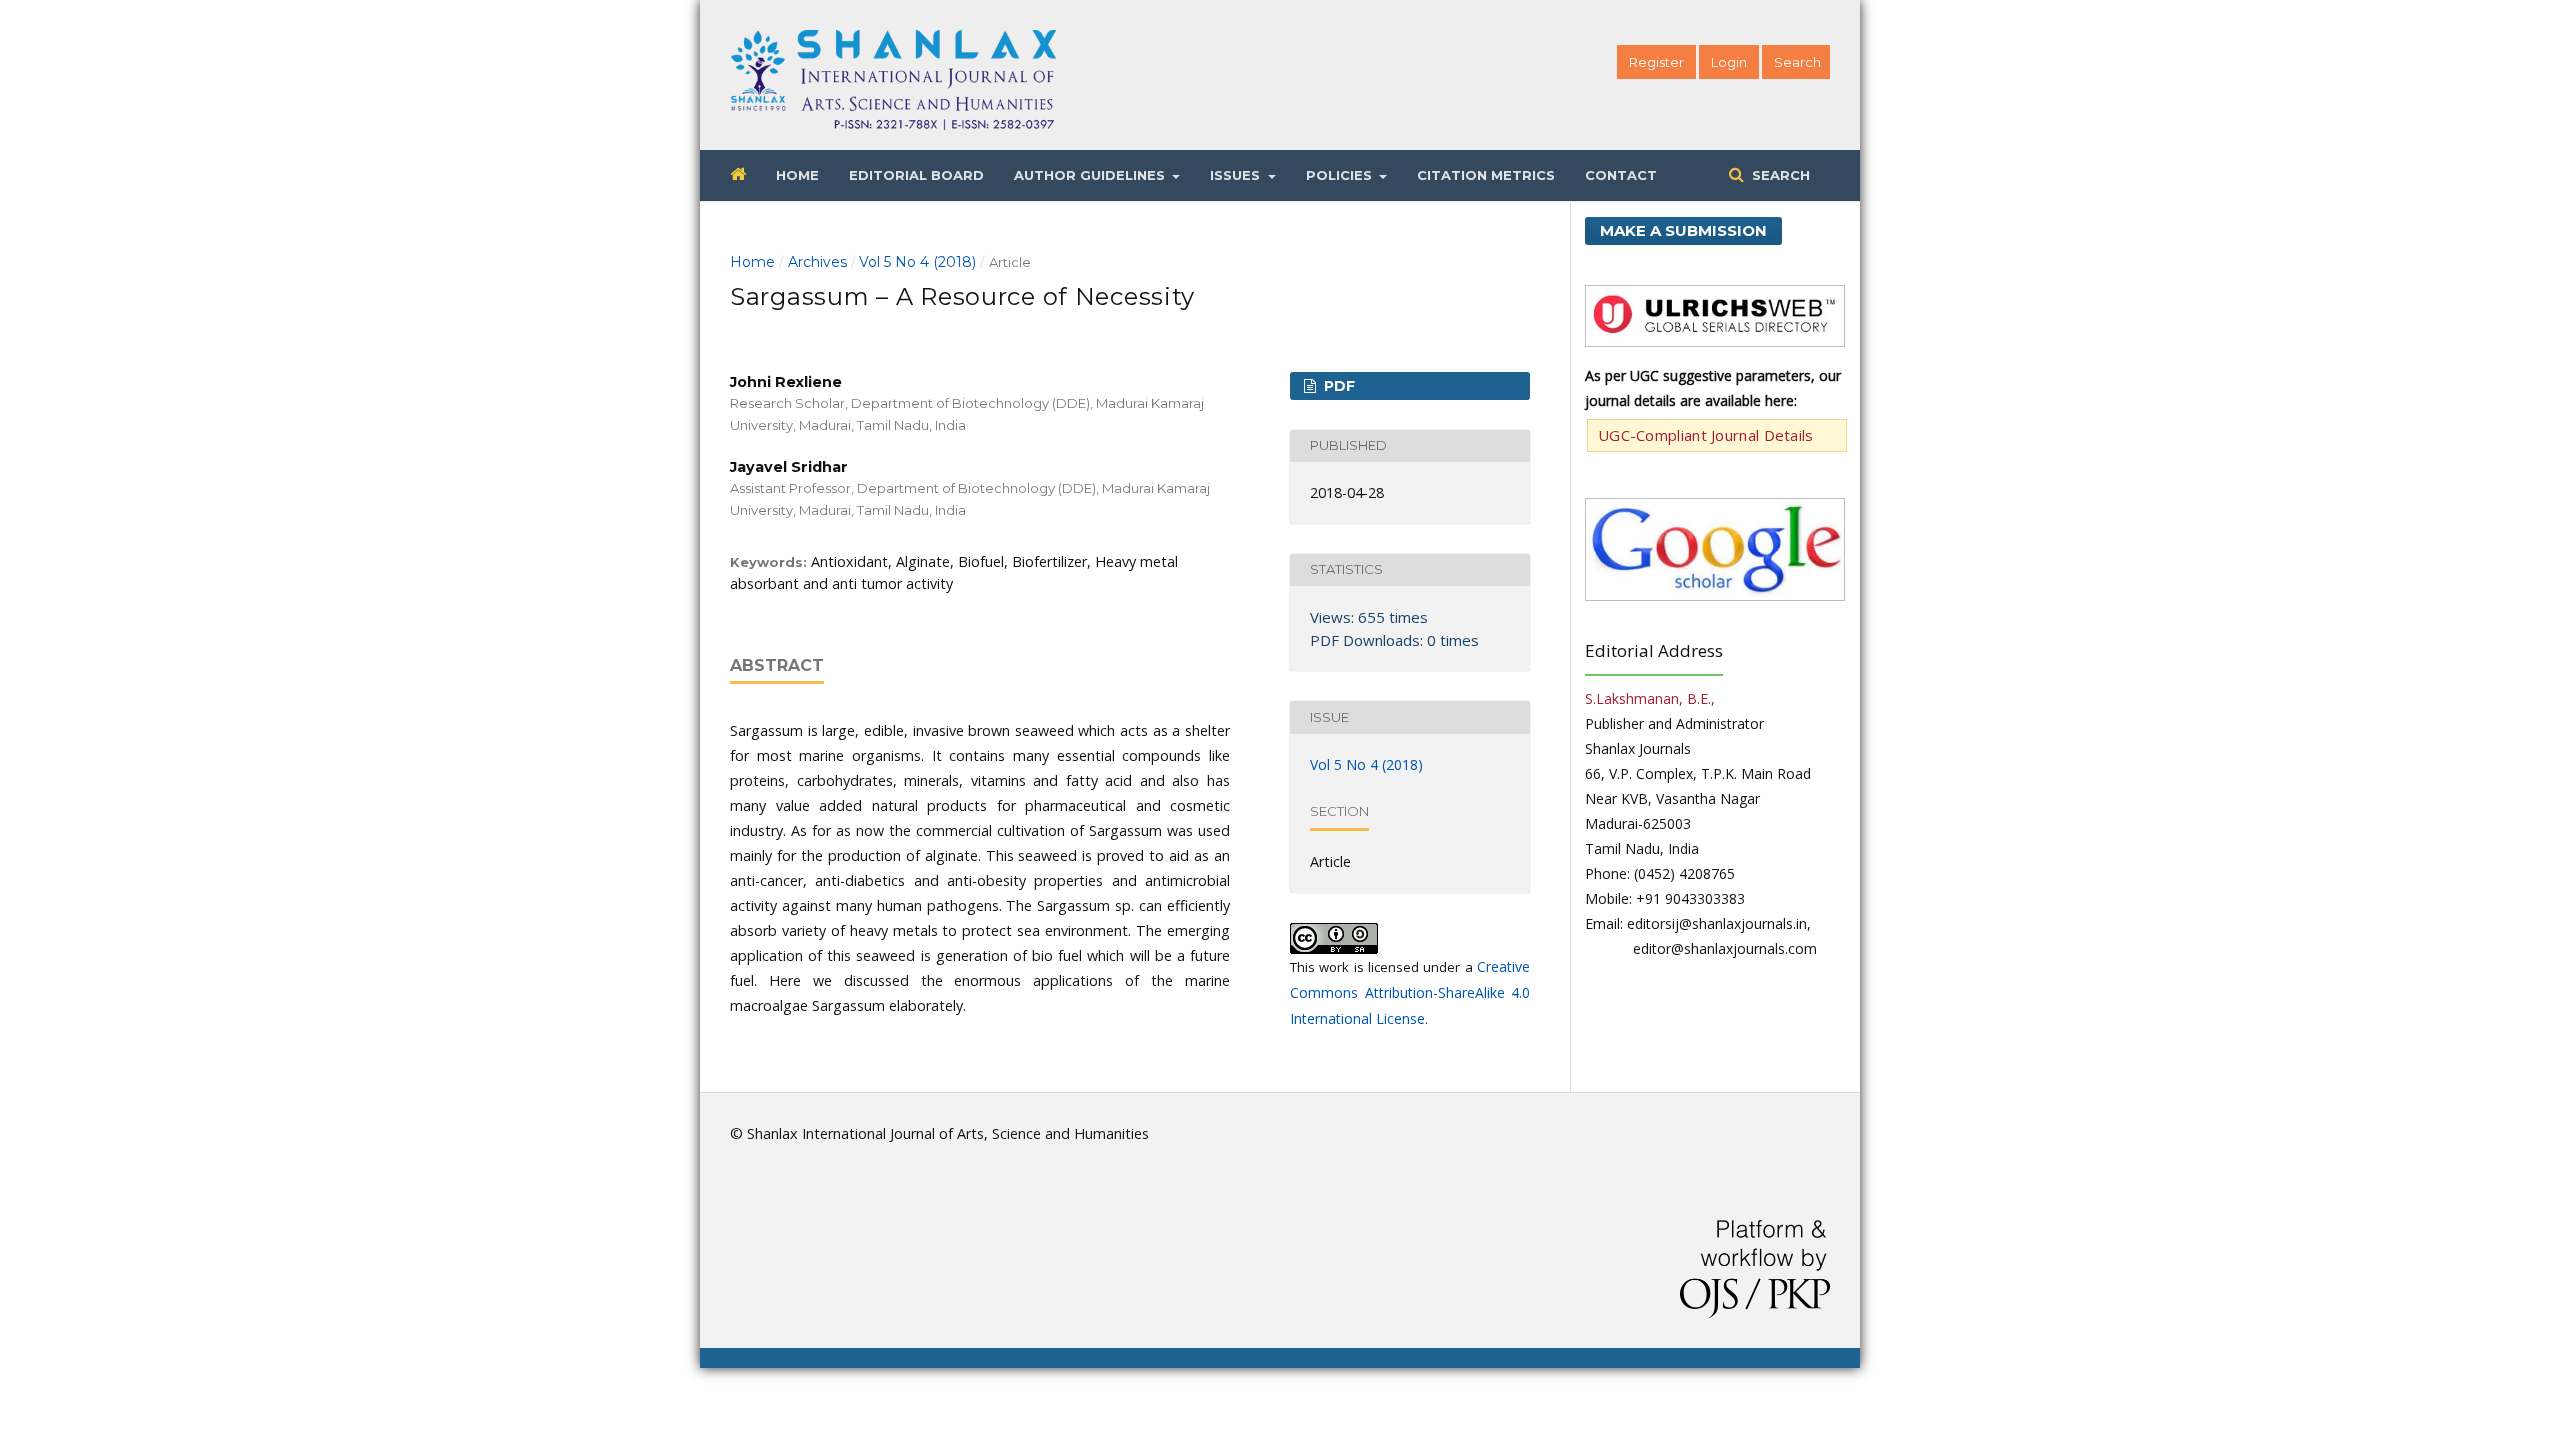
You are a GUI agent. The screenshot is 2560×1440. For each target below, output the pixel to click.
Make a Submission (1683, 230)
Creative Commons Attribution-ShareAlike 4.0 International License (1410, 992)
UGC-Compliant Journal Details (1706, 435)
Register (1656, 62)
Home (797, 175)
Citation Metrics (1486, 175)
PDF (1337, 386)
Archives (817, 262)
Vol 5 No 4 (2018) (917, 262)
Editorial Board (916, 175)
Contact (1621, 175)
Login (1729, 62)
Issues (1237, 175)
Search (1779, 175)
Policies (1341, 175)
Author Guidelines (1091, 175)
